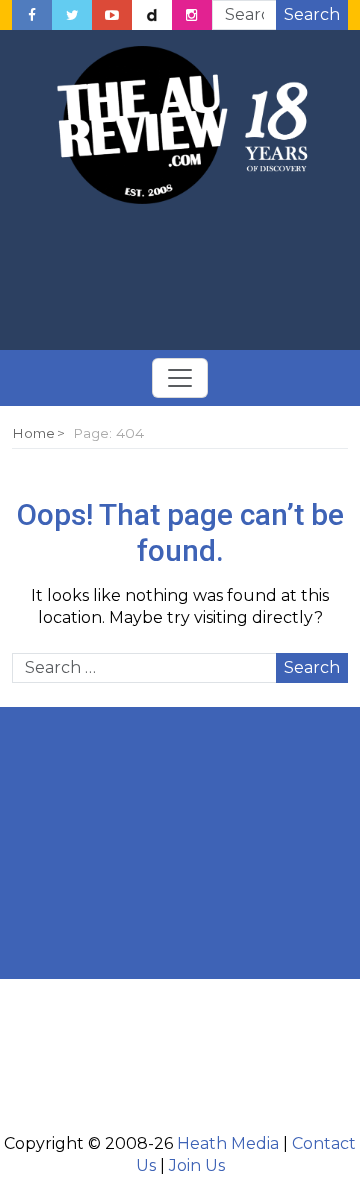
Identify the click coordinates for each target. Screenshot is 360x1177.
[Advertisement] (180, 278)
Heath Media (228, 1143)
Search (312, 14)
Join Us (197, 1165)
